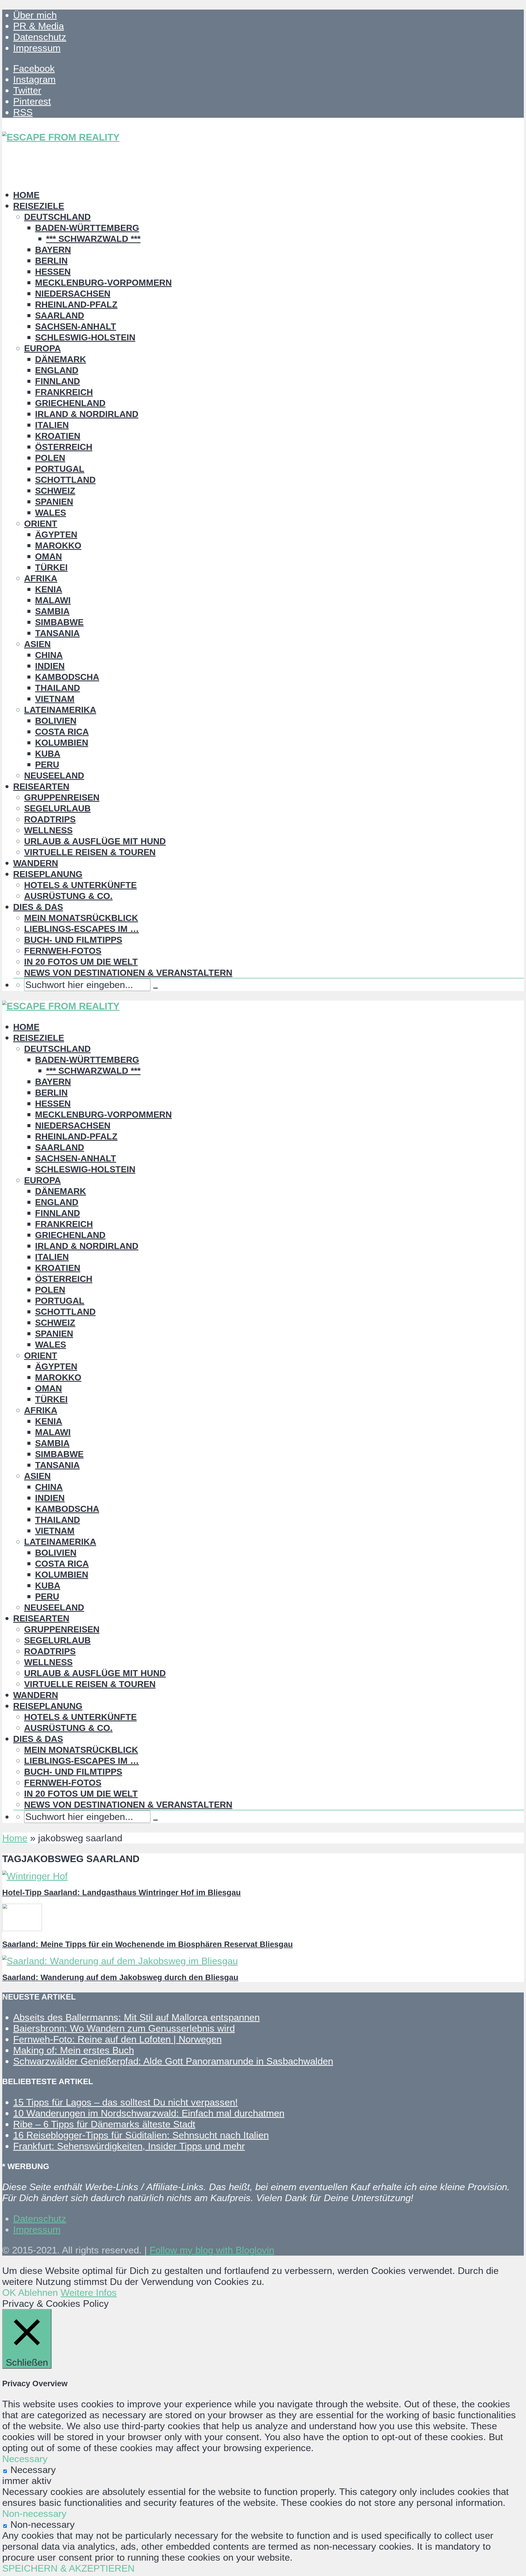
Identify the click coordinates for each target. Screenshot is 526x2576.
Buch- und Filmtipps (73, 940)
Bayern (53, 250)
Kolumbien (62, 743)
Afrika (41, 578)
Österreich (64, 447)
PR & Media (38, 26)
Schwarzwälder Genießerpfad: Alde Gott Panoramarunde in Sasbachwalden (173, 2061)
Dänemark (61, 359)
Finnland (58, 381)
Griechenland (70, 403)
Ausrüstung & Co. (68, 896)
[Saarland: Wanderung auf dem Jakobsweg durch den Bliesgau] (120, 1961)
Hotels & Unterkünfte (80, 885)
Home (26, 195)
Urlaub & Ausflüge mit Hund (95, 841)
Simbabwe (59, 622)
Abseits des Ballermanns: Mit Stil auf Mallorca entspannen (136, 2017)
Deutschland (57, 217)
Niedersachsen (73, 294)
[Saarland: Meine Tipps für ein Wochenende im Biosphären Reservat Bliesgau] (22, 1928)
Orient (41, 524)
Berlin (51, 261)
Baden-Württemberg (87, 228)
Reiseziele (39, 206)
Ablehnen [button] (38, 2292)
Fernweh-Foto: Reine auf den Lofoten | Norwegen (117, 2039)
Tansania (57, 633)
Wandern (36, 863)
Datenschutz (40, 37)
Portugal (60, 469)
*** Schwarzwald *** (93, 239)
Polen (50, 458)
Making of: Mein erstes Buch (74, 2050)
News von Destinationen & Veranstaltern (128, 973)
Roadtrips (50, 819)
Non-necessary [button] (34, 2513)
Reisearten (41, 786)
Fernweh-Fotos (63, 951)
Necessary (33, 2470)
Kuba (48, 754)
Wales (51, 513)
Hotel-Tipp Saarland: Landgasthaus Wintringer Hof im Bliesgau (122, 1892)
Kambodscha (67, 677)
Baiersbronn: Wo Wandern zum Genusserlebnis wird (124, 2028)
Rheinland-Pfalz (76, 305)
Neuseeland (54, 776)
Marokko (58, 545)
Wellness (48, 830)
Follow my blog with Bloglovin (212, 2250)
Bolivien (56, 721)
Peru (47, 765)
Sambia (52, 611)
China (49, 655)
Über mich (35, 15)
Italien (52, 425)
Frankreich (64, 392)
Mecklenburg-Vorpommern (103, 283)
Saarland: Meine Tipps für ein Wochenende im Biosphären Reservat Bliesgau (148, 1944)
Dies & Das (38, 907)
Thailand (58, 688)
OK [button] (9, 2292)
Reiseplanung (48, 874)
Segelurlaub (57, 808)
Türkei (51, 567)
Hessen (53, 272)
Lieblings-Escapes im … (82, 929)
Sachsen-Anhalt (76, 326)
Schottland (65, 480)
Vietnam (55, 699)
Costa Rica (62, 732)
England (57, 370)
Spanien (54, 502)
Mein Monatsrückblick (81, 918)
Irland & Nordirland (87, 414)
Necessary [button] (25, 2459)
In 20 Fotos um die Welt (81, 962)
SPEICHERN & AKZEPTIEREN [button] (68, 2568)
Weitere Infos (89, 2292)
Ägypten (56, 535)
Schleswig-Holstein (85, 337)
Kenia (49, 589)
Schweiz (55, 491)
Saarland (60, 315)
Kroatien (58, 436)
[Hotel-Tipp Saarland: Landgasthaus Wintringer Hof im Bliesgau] (35, 1876)
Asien (37, 644)
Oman (48, 556)
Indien (50, 666)
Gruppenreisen (62, 797)
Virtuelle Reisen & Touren (90, 852)
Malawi (53, 600)
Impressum (37, 48)
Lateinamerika (60, 710)
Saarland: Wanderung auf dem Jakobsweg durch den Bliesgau (120, 1977)
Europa (42, 348)
